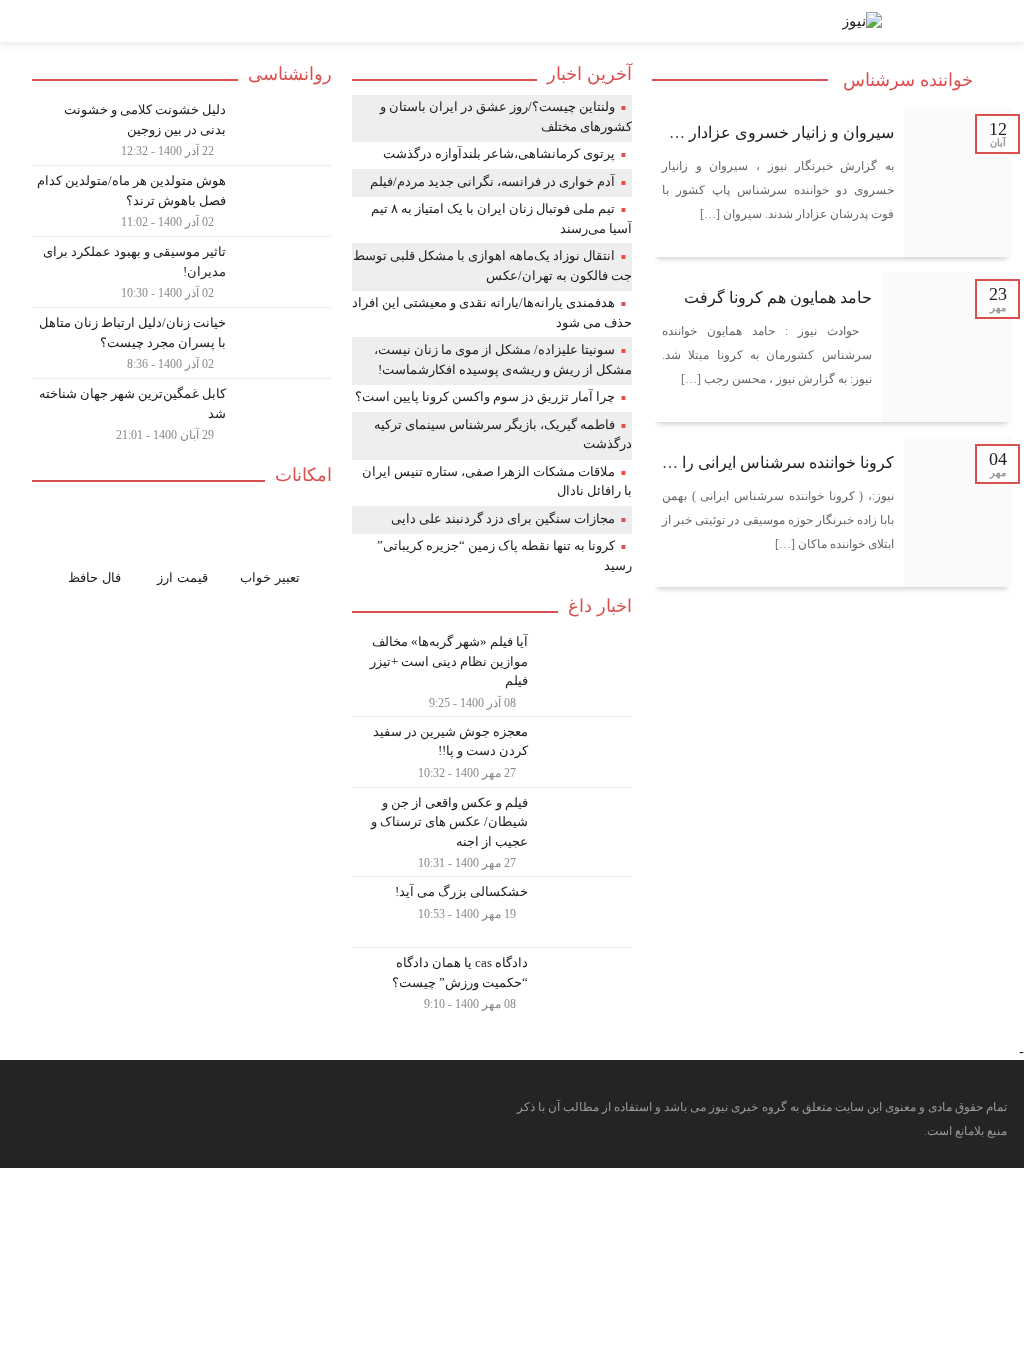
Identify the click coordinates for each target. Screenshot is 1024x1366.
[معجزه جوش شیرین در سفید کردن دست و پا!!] (492, 752)
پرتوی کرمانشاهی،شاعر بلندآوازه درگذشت (499, 153)
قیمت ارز (182, 577)
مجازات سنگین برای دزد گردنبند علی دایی (503, 518)
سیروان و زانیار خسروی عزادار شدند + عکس (745, 132)
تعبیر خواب (270, 577)
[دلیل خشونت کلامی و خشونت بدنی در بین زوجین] (182, 130)
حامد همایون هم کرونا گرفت (778, 297)
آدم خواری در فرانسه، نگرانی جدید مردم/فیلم (492, 181)
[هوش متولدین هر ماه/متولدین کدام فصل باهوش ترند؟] (182, 201)
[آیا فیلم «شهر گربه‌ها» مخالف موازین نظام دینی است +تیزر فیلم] (492, 671)
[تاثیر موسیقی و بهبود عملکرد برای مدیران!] (182, 272)
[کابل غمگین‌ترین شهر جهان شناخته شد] (182, 411)
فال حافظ (94, 577)
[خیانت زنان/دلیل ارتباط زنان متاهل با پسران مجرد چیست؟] (182, 343)
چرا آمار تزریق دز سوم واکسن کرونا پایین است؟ (485, 396)
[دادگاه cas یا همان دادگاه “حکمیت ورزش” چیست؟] (492, 980)
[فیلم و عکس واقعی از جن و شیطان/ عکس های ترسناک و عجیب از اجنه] (492, 832)
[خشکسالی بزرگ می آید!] (492, 912)
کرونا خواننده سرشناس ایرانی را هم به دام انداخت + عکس (702, 462)
